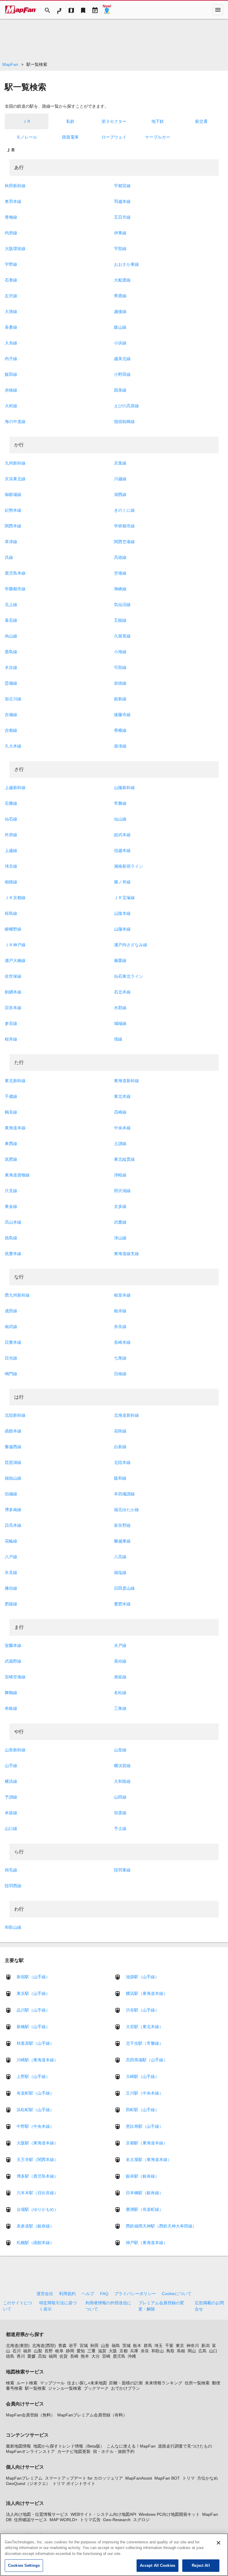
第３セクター (114, 121)
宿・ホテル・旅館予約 (114, 2451)
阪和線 (120, 1478)
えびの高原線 (126, 406)
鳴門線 (11, 1374)
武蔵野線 (13, 1661)
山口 (213, 2351)
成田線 (11, 1311)
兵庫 (134, 2351)
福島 (116, 2346)
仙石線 (11, 819)
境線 (118, 1039)
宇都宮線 (122, 186)
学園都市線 (15, 589)
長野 (49, 2351)
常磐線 (120, 803)
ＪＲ (27, 121)
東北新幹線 (15, 1081)
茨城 (126, 2346)
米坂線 (11, 1813)
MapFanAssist (139, 2478)
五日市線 (122, 217)
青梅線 (11, 217)
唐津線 (120, 746)
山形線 (120, 1750)
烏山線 (11, 636)
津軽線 (120, 1175)
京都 (123, 2351)
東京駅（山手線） (33, 1993)
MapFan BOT (167, 2478)
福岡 (53, 2356)
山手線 (11, 1766)
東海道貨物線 (17, 1175)
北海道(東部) (18, 2346)
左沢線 (11, 296)
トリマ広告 (90, 2520)
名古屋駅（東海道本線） (149, 2160)
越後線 (120, 311)
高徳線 (120, 557)
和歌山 (158, 2351)
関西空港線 (124, 542)
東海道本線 (15, 1128)
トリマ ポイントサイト (74, 2483)
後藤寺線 (122, 715)
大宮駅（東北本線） (145, 2027)
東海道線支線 (126, 1254)
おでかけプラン (126, 2388)
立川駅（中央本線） (145, 2093)
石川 (17, 2351)
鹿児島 (119, 2356)
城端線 (120, 1023)
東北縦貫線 (124, 1159)
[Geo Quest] (107, 10)
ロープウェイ (114, 137)
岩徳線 (120, 683)
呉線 (9, 557)
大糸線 (11, 343)
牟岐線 (11, 1708)
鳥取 (170, 2351)
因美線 (120, 390)
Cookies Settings (24, 2565)
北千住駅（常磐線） (145, 2043)
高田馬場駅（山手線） (147, 2060)
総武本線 (122, 835)
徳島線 (11, 1238)
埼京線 (11, 866)
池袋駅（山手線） (142, 1977)
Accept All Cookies (157, 2565)
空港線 (120, 573)
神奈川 (193, 2346)
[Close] (218, 2543)
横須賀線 (122, 1766)
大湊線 (11, 311)
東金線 (11, 1206)
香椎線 (120, 730)
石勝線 (11, 803)
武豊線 (120, 1222)
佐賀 (64, 2356)
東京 (180, 2346)
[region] (114, 2555)
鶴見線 (11, 1112)
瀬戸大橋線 (15, 961)
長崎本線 (122, 1342)
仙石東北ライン (129, 976)
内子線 (11, 359)
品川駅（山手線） (33, 2010)
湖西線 (120, 494)
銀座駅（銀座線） (142, 2176)
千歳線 (11, 1096)
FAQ (104, 2294)
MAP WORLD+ (64, 2520)
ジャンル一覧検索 (65, 2388)
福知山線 (13, 1478)
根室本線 (122, 1295)
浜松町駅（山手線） (35, 2110)
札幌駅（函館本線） (35, 2243)
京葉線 (120, 463)
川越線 (120, 479)
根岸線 (120, 1311)
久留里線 (122, 636)
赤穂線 (11, 390)
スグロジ (141, 2520)
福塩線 (120, 1572)
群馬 (148, 2346)
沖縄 (132, 2356)
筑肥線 (11, 1159)
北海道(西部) (44, 2346)
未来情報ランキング (164, 2383)
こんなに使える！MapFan (131, 2446)
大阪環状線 (15, 249)
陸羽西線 (13, 1886)
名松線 (120, 1693)
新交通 (201, 121)
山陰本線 (122, 913)
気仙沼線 (122, 605)
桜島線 (11, 913)
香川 (21, 2356)
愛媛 (31, 2356)
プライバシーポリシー (135, 2294)
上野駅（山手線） (33, 2076)
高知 (42, 2356)
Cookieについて (177, 2294)
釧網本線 (13, 992)
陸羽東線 (122, 1870)
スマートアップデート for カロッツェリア (84, 2478)
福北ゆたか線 (126, 1510)
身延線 (120, 1677)
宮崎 (106, 2356)
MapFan (10, 64)
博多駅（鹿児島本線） (37, 2176)
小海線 (120, 652)
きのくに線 (124, 510)
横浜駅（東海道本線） (147, 1993)
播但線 (11, 1588)
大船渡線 (122, 280)
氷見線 (11, 1572)
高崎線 (120, 1112)
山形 (105, 2346)
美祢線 (120, 1661)
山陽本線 (122, 929)
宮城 (84, 2346)
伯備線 (11, 1494)
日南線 (120, 1374)
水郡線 (120, 1008)
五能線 (120, 620)
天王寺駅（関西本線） (37, 2160)
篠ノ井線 (122, 882)
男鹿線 (120, 296)
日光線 (11, 1358)
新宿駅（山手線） (33, 1977)
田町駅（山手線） (142, 2110)
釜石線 (11, 620)
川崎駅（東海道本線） (37, 2060)
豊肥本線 (122, 1604)
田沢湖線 (122, 1191)
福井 (27, 2351)
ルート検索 (27, 2383)
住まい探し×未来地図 (87, 2383)
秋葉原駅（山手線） (35, 2043)
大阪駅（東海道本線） (37, 2143)
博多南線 (13, 1510)
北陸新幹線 (15, 1415)
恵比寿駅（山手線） (145, 2126)
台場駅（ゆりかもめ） (37, 2209)
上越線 (11, 850)
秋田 (94, 2346)
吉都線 (11, 730)
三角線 (120, 1708)
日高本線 (13, 1525)
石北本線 (122, 992)
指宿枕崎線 (124, 422)
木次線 (11, 667)
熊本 (85, 2356)
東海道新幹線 (126, 1081)
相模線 (11, 882)
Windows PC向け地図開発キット (169, 2514)
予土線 (120, 1828)
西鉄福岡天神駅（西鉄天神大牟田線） (161, 2226)
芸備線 (11, 683)
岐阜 (59, 2351)
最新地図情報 (18, 2446)
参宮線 (11, 1023)
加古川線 (13, 699)
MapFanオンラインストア (30, 2451)
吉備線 (11, 715)
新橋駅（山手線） (33, 2027)
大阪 (113, 2351)
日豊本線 (13, 1342)
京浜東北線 (15, 479)
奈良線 (120, 1327)
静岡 (70, 2351)
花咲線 (120, 1431)
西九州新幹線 (17, 1295)
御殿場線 (13, 494)
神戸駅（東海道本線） (147, 2243)
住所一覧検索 (197, 2383)
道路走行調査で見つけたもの (185, 2446)
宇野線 (11, 264)
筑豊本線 (13, 1254)
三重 (91, 2351)
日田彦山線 (124, 1588)
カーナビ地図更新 (74, 2451)
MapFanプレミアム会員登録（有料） (92, 2415)
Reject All (201, 2565)
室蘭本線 (13, 1645)
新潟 (205, 2346)
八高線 (120, 1557)
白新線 (120, 1447)
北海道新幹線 (126, 1415)
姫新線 (120, 699)
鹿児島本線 (15, 573)
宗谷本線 (13, 1008)
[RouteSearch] (59, 10)
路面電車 (70, 137)
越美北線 (122, 359)
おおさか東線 (126, 264)
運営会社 (45, 2294)
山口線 (11, 1828)
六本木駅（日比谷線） (37, 2193)
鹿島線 (11, 652)
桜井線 (11, 1039)
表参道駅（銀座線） (35, 2226)
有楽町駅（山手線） (35, 2093)
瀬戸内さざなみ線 (131, 945)
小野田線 (122, 374)
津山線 (120, 1238)
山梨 (38, 2351)
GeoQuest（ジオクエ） (28, 2483)
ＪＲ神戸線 (15, 945)
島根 (181, 2351)
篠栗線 (120, 961)
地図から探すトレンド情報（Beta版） (69, 2446)
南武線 (11, 1327)
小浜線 (120, 343)
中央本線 (122, 1128)
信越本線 (122, 850)
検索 (10, 2383)
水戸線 (120, 1645)
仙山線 (120, 819)
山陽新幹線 (124, 788)
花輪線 (11, 1541)
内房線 (11, 233)
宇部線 (120, 249)
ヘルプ (88, 2294)
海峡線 (120, 589)
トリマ (189, 2478)
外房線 (11, 835)
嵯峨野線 (13, 929)
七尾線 (120, 1358)
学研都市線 (124, 526)
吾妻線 (11, 327)
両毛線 (11, 1870)
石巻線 (11, 280)
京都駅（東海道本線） (147, 2143)
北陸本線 (122, 1462)
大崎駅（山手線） (142, 2076)
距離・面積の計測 (126, 2383)
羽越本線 (122, 201)
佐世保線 (13, 976)
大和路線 (122, 1781)
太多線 (120, 1206)
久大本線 (13, 746)
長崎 (74, 2356)
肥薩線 (11, 1604)
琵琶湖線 (13, 1462)
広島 (202, 2351)
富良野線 (122, 1525)
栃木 (137, 2346)
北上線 (11, 605)
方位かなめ (208, 2478)
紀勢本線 (13, 510)
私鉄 (70, 121)
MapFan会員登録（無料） (30, 2415)
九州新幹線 (15, 463)
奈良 (145, 2351)
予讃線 (11, 1797)
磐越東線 (122, 1541)
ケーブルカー (158, 137)
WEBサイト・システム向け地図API (103, 2514)
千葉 (169, 2346)
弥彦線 (120, 1813)
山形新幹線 (15, 1750)
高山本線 (13, 1222)
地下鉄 (158, 121)
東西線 (11, 1144)
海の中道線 (15, 422)
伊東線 (120, 233)
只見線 (11, 1191)
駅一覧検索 (35, 2388)
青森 (62, 2346)
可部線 (120, 667)
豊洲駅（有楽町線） (145, 2209)
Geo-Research (117, 2520)
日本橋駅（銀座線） (145, 2193)
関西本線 (13, 526)
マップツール (52, 2383)
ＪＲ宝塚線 (124, 898)
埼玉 (159, 2346)
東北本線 (122, 1096)
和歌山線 (13, 1927)
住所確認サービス (31, 2520)
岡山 (192, 2351)
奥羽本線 (13, 201)
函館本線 (13, 1431)
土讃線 (120, 1144)
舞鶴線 (11, 1693)
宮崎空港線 (15, 1677)
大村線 (11, 406)
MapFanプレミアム (24, 2478)
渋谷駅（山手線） (142, 2010)
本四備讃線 (124, 1494)
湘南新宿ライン (129, 866)
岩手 (73, 2346)
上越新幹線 (15, 788)
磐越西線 (13, 1447)
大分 (96, 2356)
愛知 (81, 2351)
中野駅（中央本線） (35, 2126)
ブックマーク (96, 2388)
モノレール (27, 137)
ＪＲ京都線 (15, 898)
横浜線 (11, 1781)
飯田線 (11, 374)
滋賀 (102, 2351)
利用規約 (67, 2294)
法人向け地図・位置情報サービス (37, 2514)
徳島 (10, 2356)
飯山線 (120, 327)
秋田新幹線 (15, 186)
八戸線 (11, 1557)
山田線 (120, 1797)
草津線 (11, 542)
